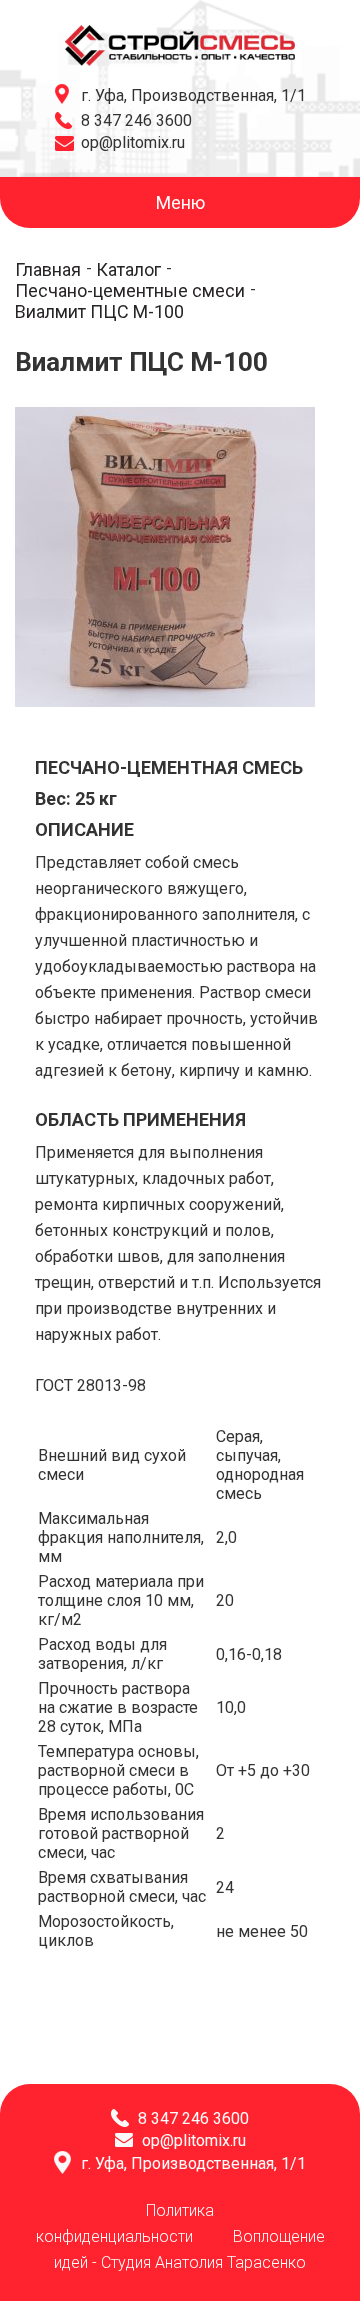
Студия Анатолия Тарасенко (203, 2262)
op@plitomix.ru (133, 142)
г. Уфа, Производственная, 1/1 (193, 95)
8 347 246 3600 (136, 120)
